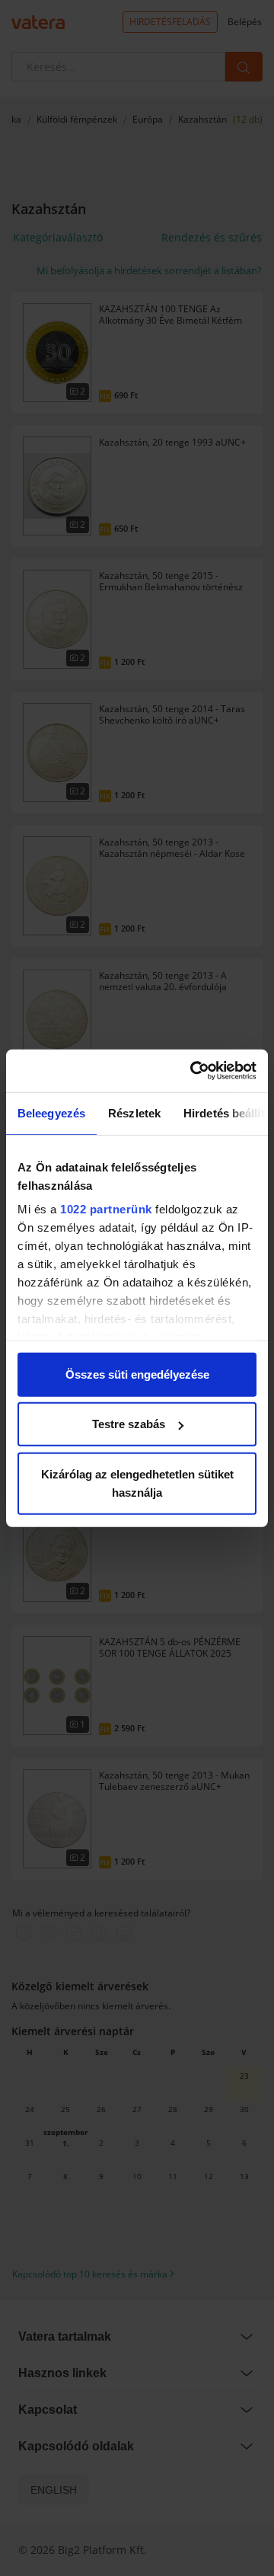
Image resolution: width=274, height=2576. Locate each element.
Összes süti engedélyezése (137, 1374)
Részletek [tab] (134, 1112)
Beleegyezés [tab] (51, 1112)
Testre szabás (129, 1424)
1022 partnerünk (106, 1209)
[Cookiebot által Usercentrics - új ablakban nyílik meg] (193, 1071)
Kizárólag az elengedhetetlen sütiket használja (137, 1483)
